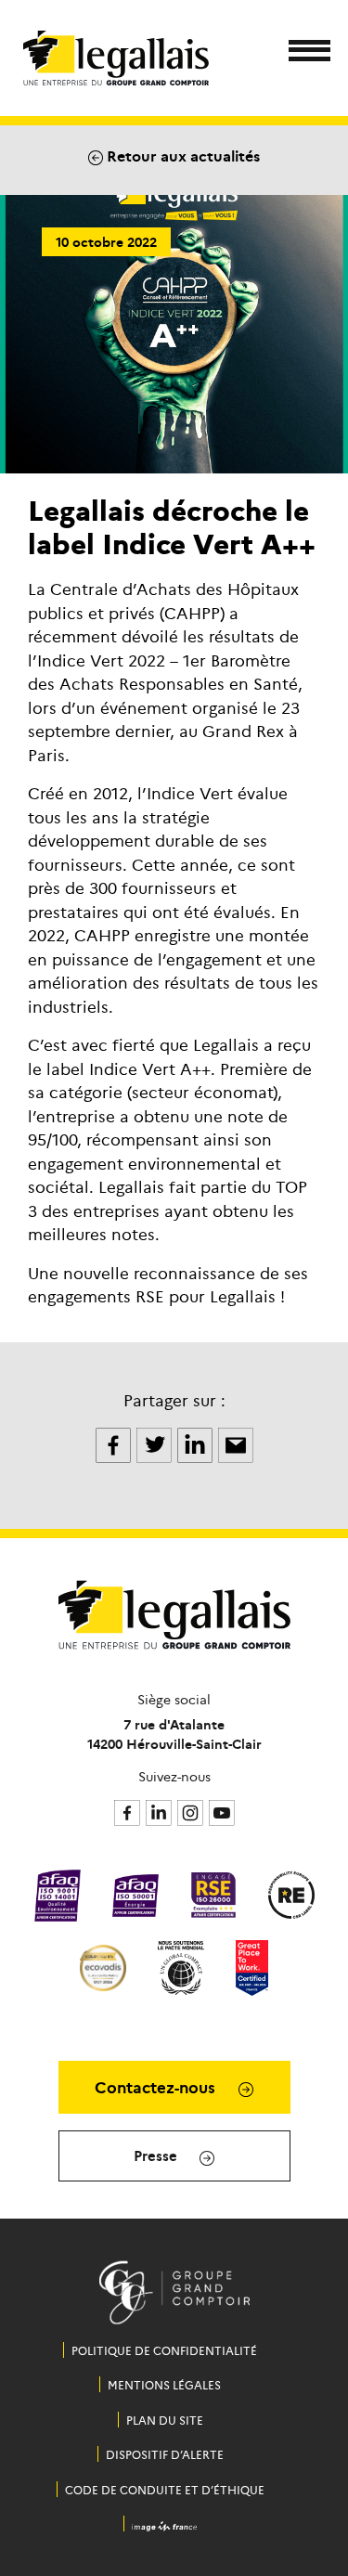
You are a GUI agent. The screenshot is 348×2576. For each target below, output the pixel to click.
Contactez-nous (157, 2087)
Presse (157, 2155)
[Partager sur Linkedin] (197, 1443)
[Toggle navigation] (304, 53)
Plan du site (165, 2420)
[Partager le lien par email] (236, 1443)
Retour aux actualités (181, 155)
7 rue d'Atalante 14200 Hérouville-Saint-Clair (174, 1734)
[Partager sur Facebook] (115, 1443)
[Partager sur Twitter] (156, 1443)
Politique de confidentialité (164, 2350)
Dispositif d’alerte (165, 2454)
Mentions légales (164, 2384)
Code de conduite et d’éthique (165, 2489)
